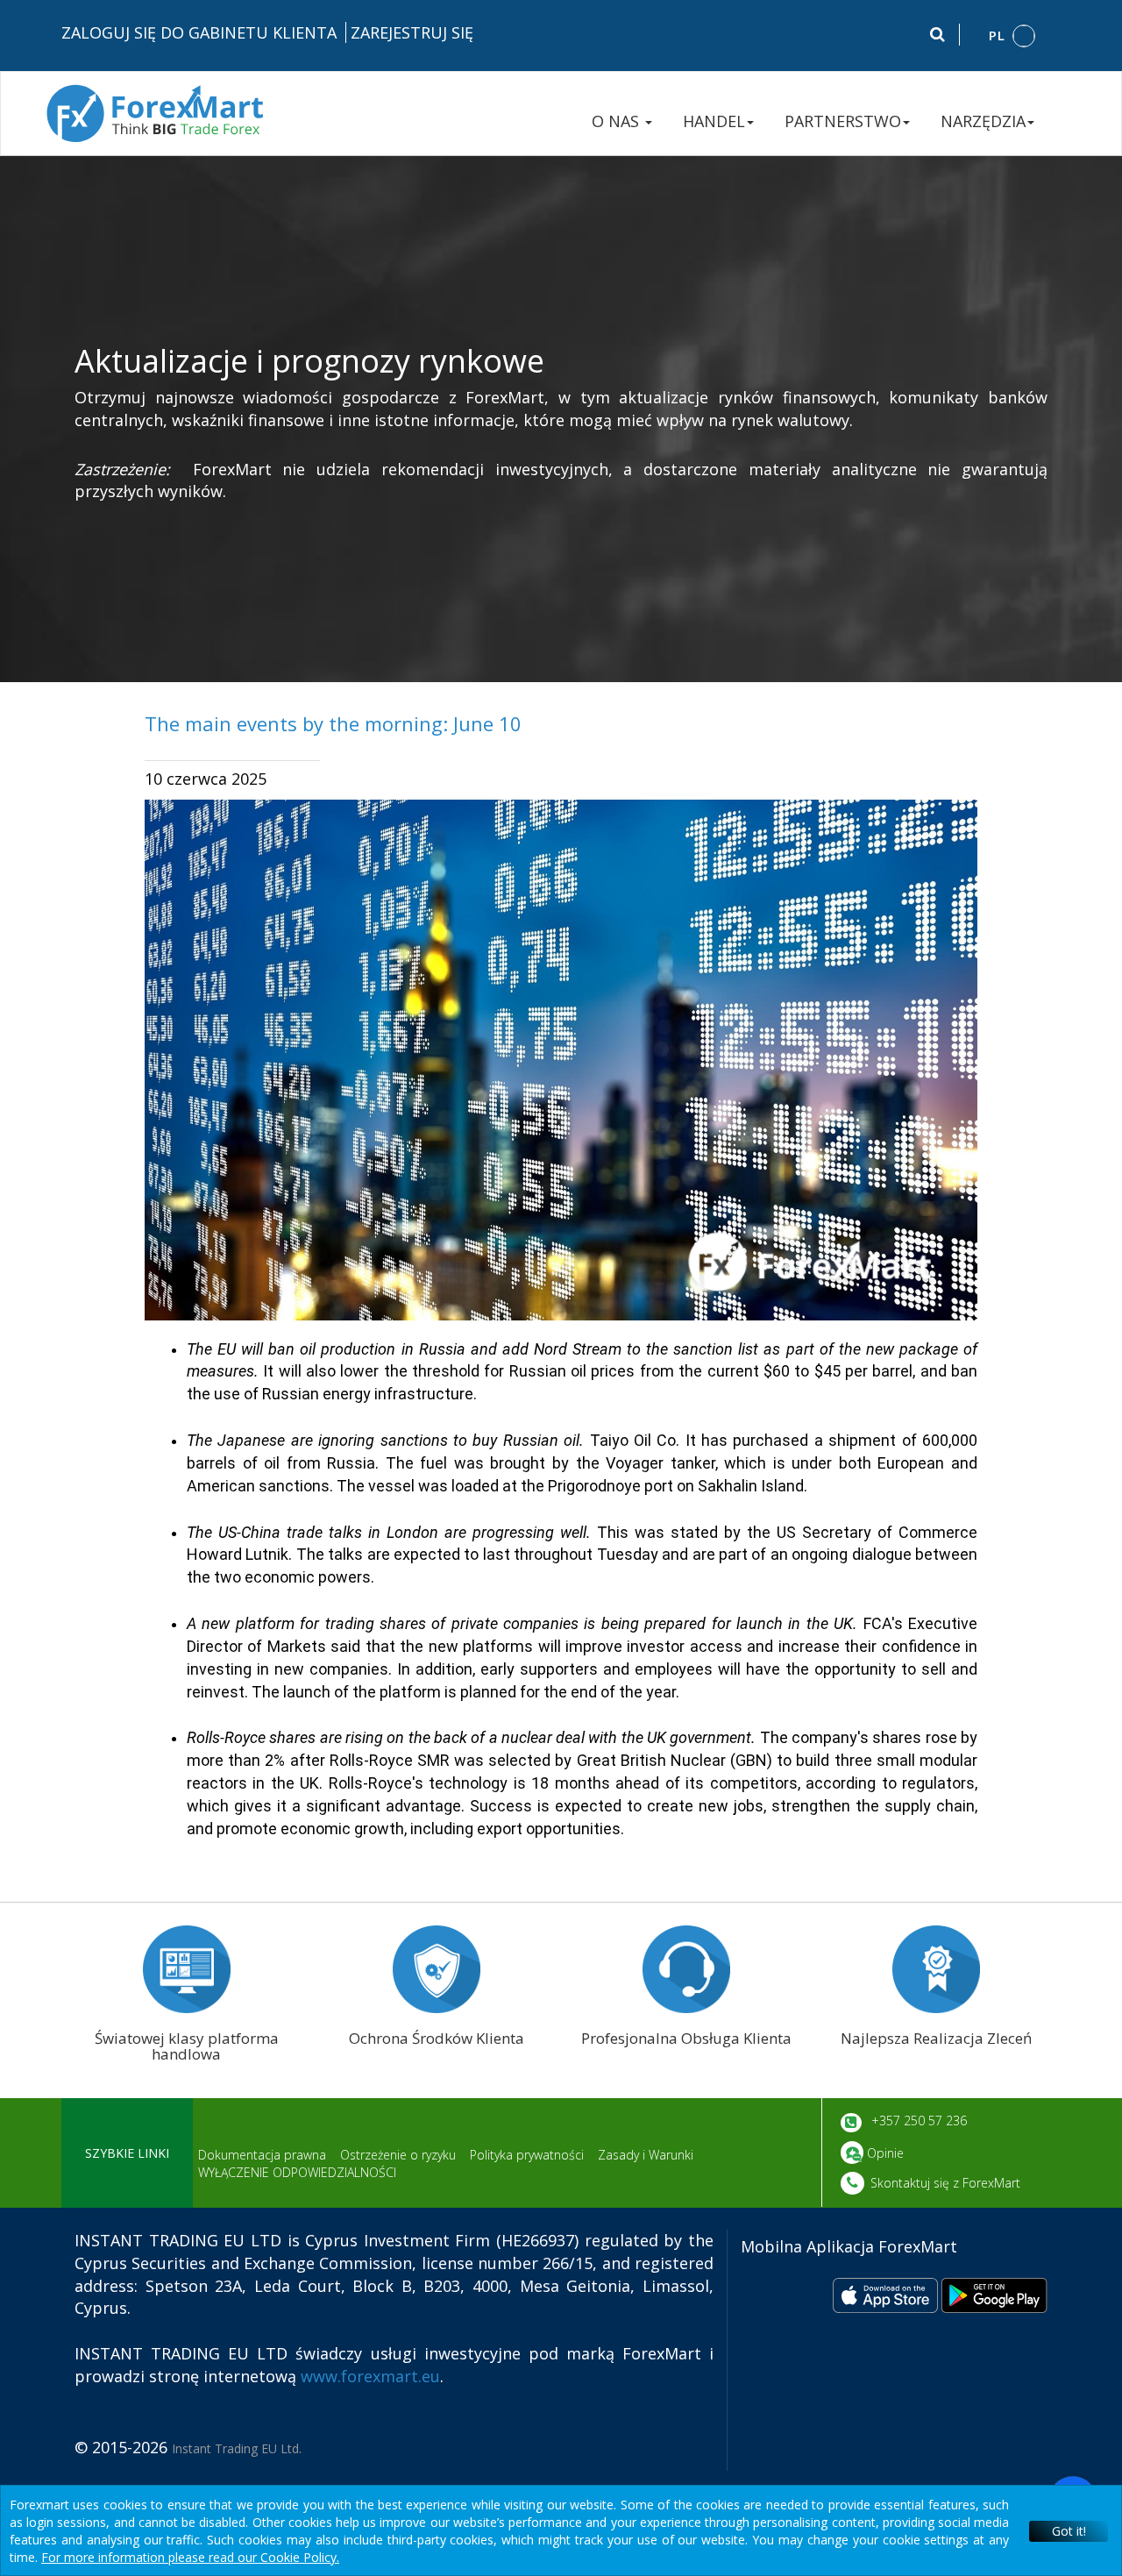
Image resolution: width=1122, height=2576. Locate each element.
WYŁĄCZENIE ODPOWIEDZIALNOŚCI (297, 2172)
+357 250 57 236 (917, 2121)
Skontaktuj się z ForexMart (945, 2183)
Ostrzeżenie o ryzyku (398, 2155)
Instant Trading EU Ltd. (237, 2448)
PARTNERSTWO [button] (843, 121)
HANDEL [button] (714, 121)
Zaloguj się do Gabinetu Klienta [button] (199, 32)
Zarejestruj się (412, 32)
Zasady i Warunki (646, 2155)
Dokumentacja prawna (262, 2155)
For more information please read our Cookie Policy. (190, 2557)
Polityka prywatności (527, 2155)
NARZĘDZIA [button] (983, 121)
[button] (1013, 36)
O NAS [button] (618, 121)
